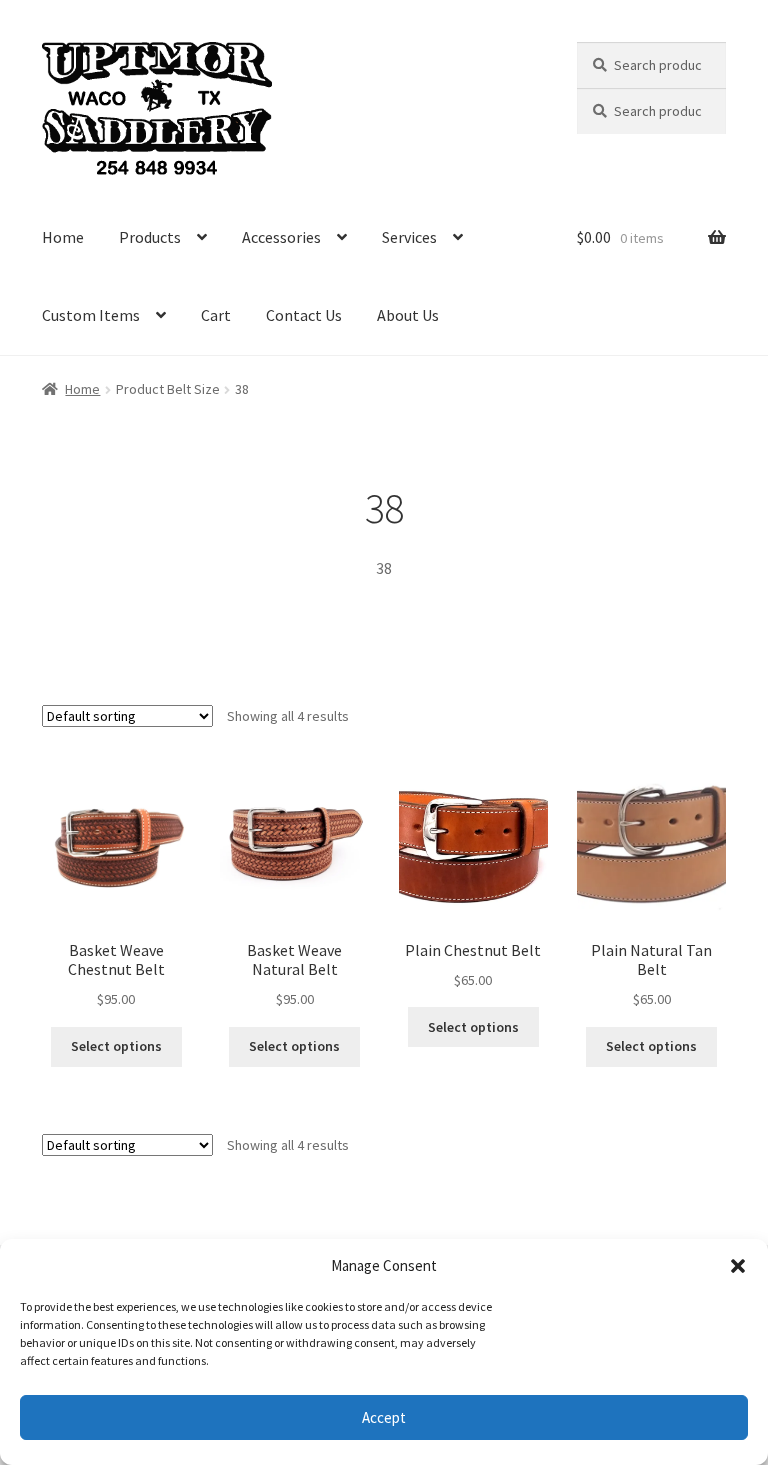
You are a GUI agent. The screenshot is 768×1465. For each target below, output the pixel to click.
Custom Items (91, 315)
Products (150, 237)
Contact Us (304, 315)
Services (409, 237)
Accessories (281, 237)
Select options (116, 1046)
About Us (408, 315)
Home (63, 237)
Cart (216, 315)
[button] (738, 1266)
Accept (384, 1417)
